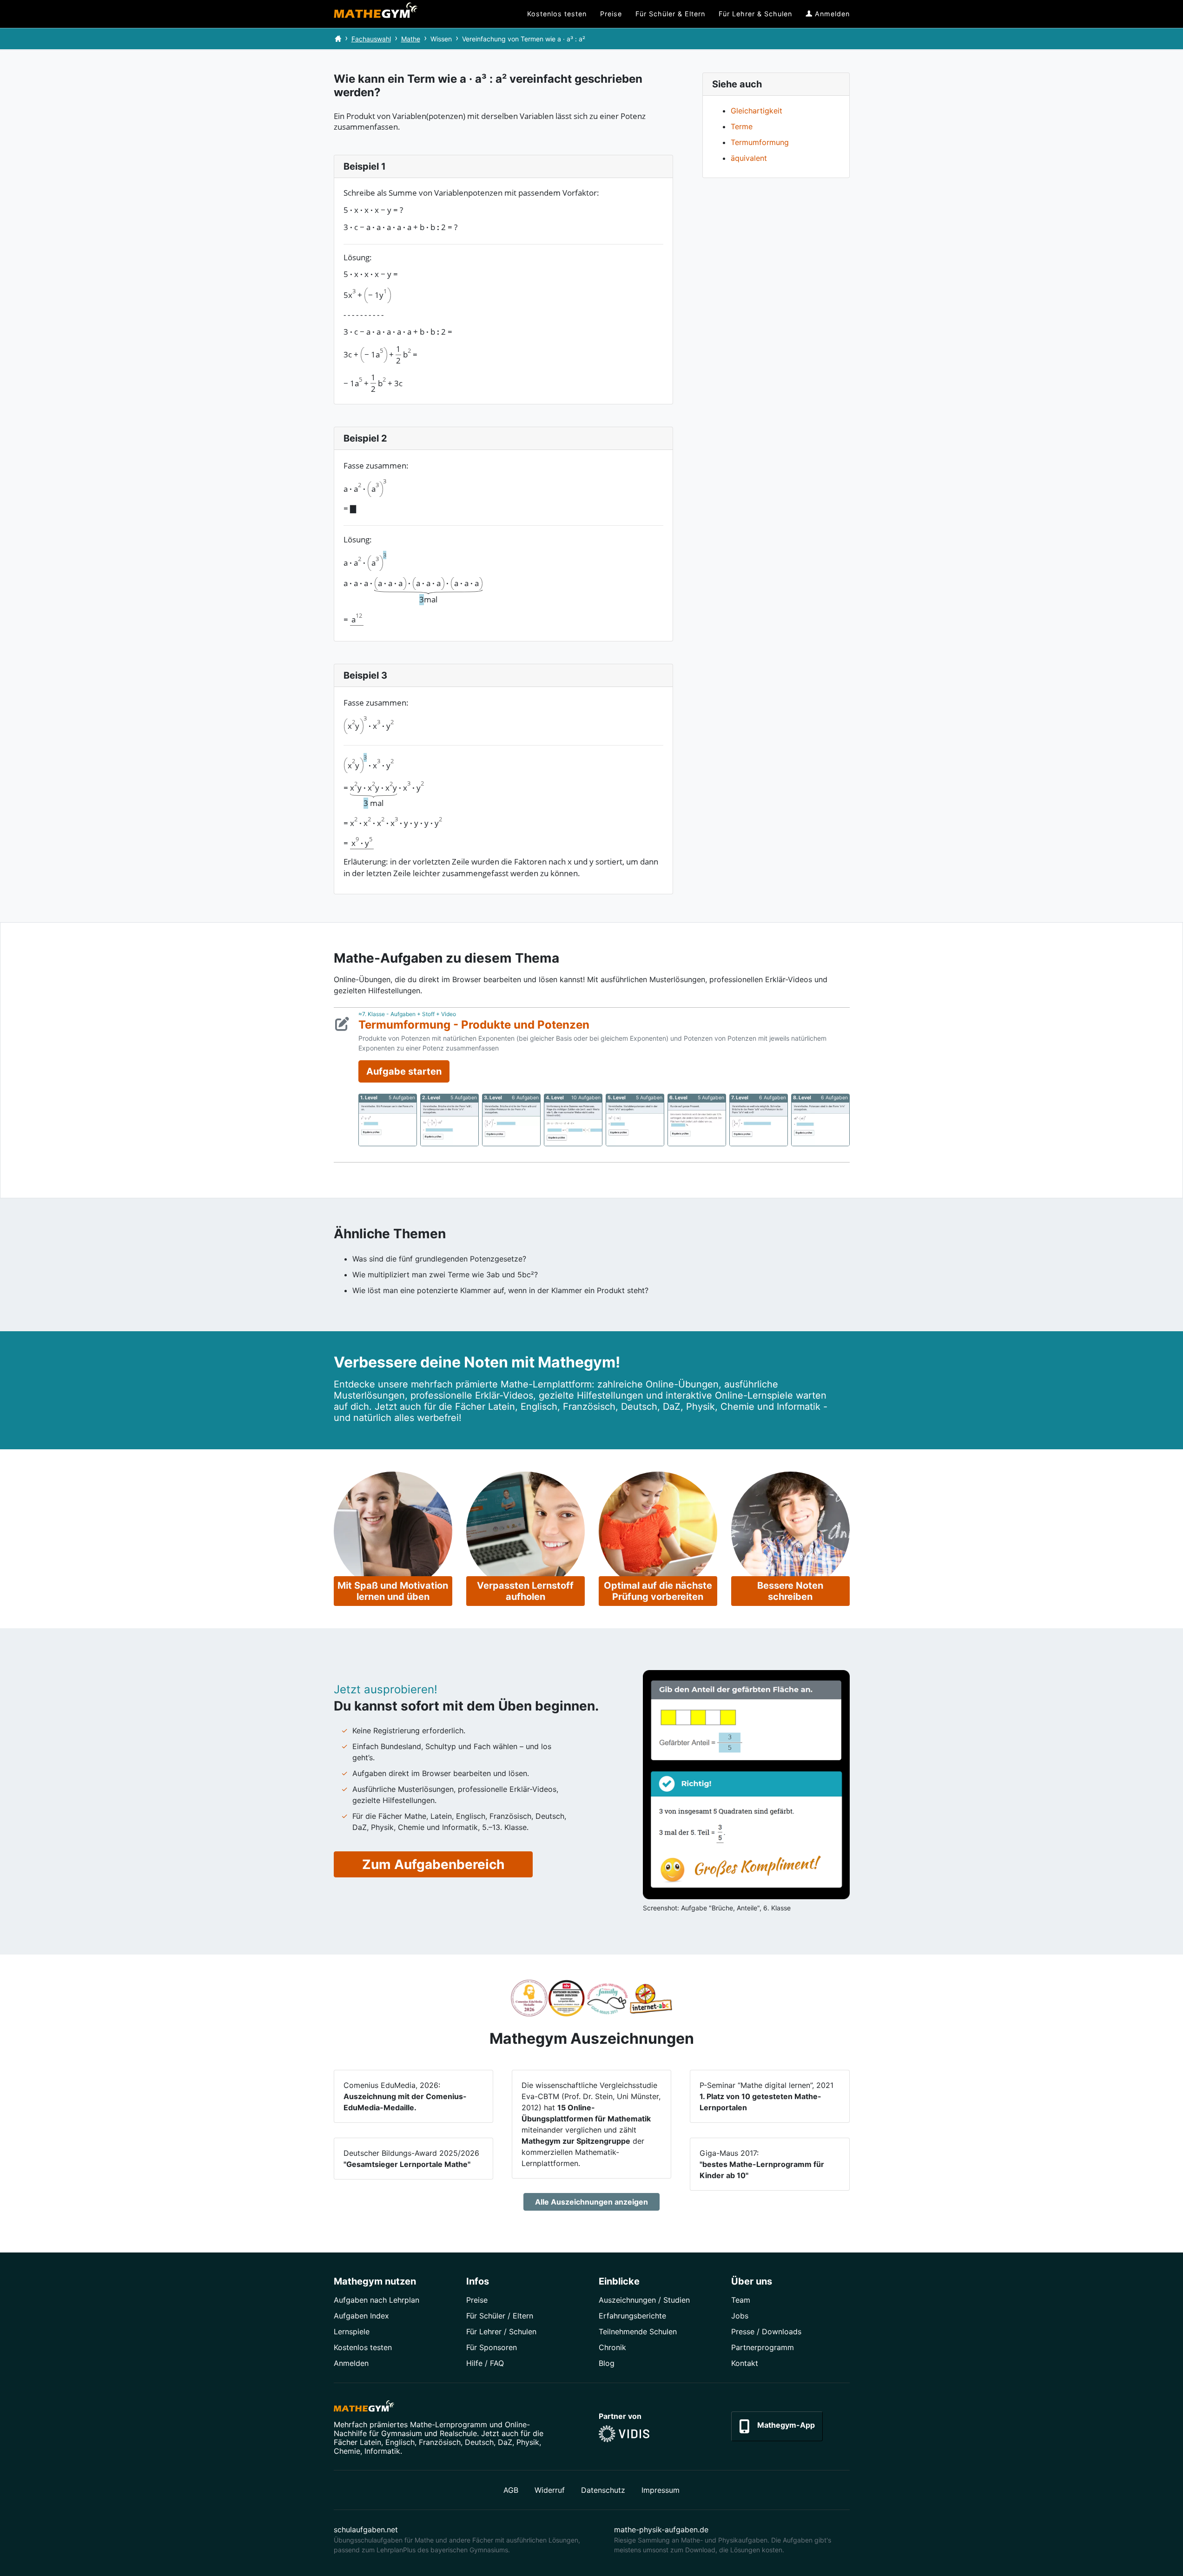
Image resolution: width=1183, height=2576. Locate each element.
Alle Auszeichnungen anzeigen (591, 2202)
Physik (528, 2442)
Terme (742, 126)
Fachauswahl (371, 39)
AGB (511, 2490)
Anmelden (351, 2363)
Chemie (347, 2451)
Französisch (440, 2442)
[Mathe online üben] (364, 2408)
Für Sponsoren (492, 2347)
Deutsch (479, 2442)
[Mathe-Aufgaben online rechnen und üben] (376, 14)
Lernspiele (352, 2332)
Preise (477, 2300)
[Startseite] (338, 39)
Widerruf (550, 2490)
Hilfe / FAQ (485, 2363)
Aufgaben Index (361, 2316)
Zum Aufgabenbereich (433, 1864)
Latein (370, 2442)
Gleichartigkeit (757, 111)
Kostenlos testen (363, 2347)
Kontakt (745, 2363)
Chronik (612, 2347)
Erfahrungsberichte (632, 2316)
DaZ (505, 2442)
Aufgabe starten (404, 1071)
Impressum (661, 2490)
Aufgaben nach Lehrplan (377, 2300)
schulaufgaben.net (366, 2530)
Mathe (411, 39)
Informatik (382, 2451)
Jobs (740, 2316)
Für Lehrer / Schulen (501, 2332)
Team (741, 2300)
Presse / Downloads (766, 2332)
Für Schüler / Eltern (500, 2316)
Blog (607, 2363)
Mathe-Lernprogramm (449, 2424)
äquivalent (749, 158)
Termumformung (760, 142)
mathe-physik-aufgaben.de (661, 2530)
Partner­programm (763, 2347)
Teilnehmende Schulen (638, 2332)
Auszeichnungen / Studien (644, 2300)
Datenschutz (603, 2490)
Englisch (400, 2442)
